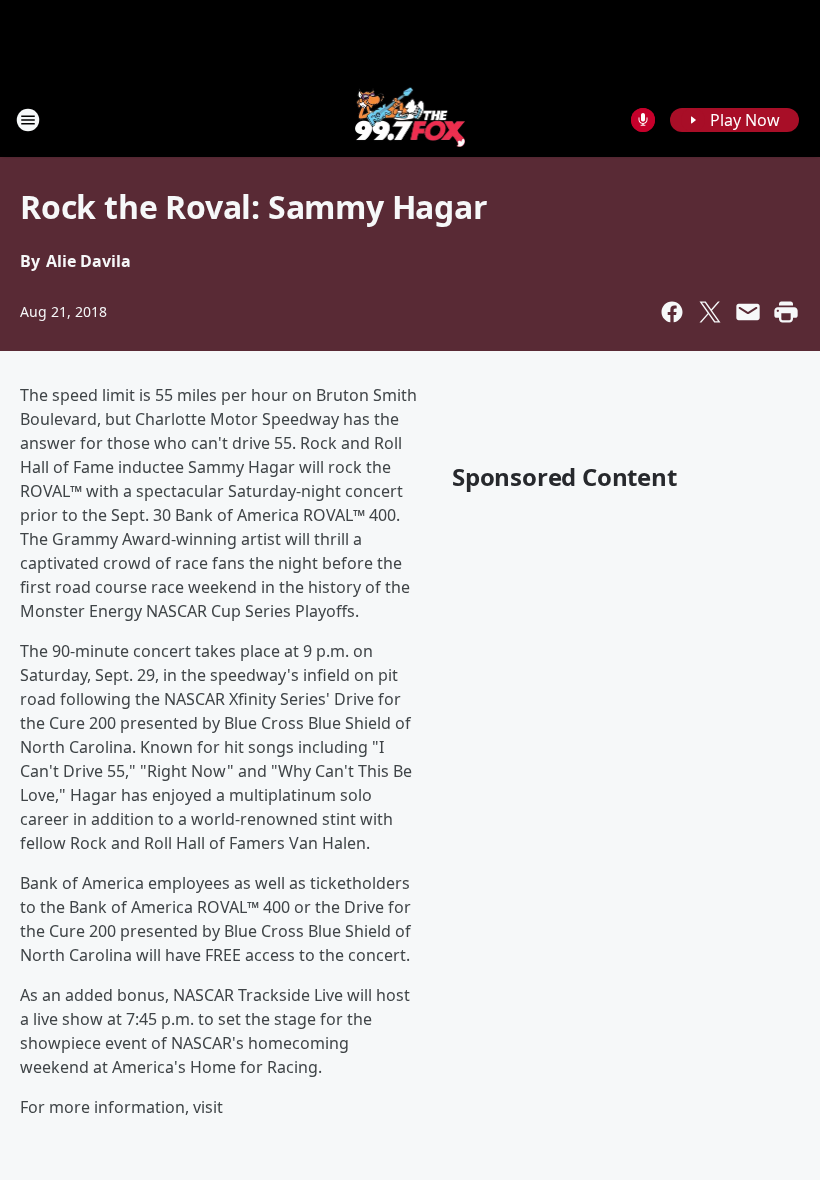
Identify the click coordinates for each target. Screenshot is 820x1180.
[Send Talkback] (643, 120)
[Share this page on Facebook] (672, 312)
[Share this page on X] (710, 312)
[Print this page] (786, 312)
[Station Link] (410, 119)
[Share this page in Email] (748, 312)
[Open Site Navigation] (28, 120)
